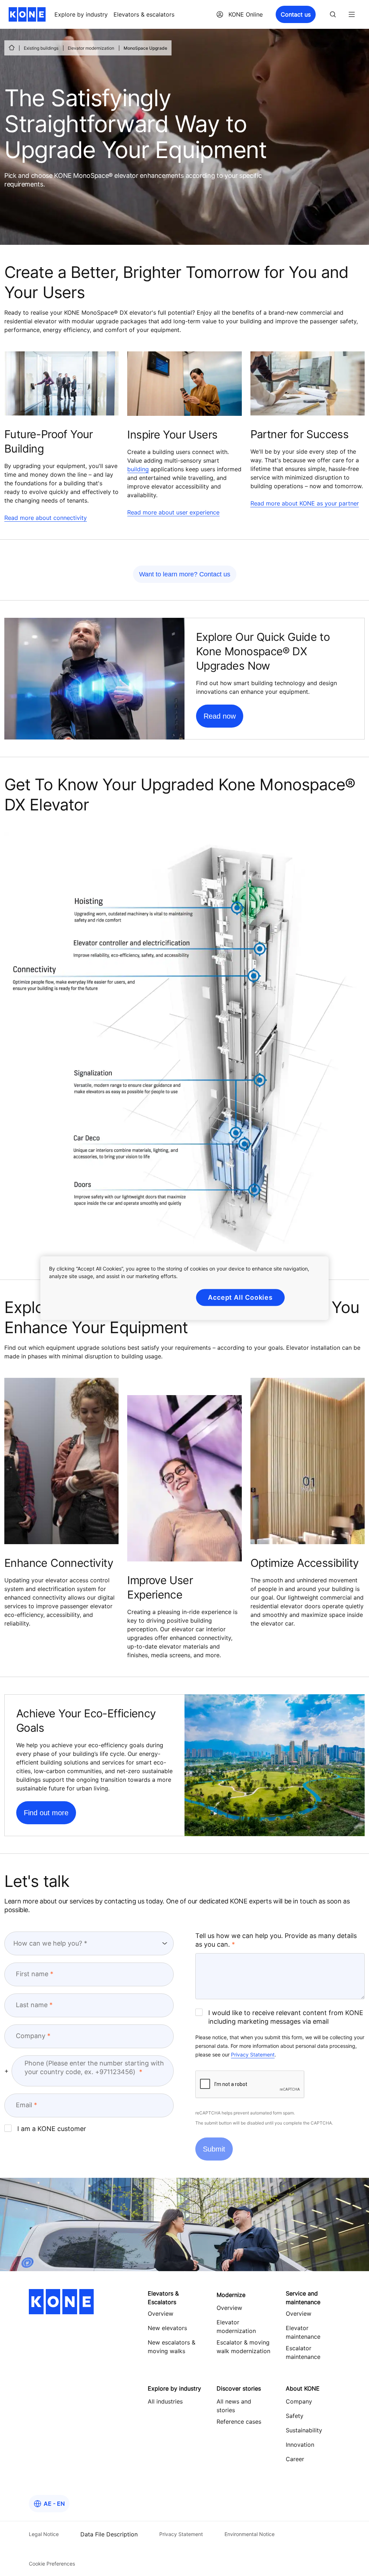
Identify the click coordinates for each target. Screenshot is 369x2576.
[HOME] (12, 48)
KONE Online (246, 14)
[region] (184, 1288)
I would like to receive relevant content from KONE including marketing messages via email (286, 2017)
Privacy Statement (253, 2054)
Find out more (46, 1813)
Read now (220, 716)
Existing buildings (41, 48)
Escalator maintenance (303, 2352)
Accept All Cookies (240, 1297)
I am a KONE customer (52, 2129)
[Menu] (352, 14)
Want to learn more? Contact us (185, 574)
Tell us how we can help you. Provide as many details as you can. (276, 1940)
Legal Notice (44, 2534)
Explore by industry (81, 14)
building (138, 469)
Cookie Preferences (52, 2564)
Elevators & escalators (144, 14)
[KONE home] (27, 14)
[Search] (333, 14)
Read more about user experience (173, 512)
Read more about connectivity (46, 518)
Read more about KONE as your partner (305, 503)
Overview (229, 2308)
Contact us (296, 14)
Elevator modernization (91, 48)
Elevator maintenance (303, 2332)
